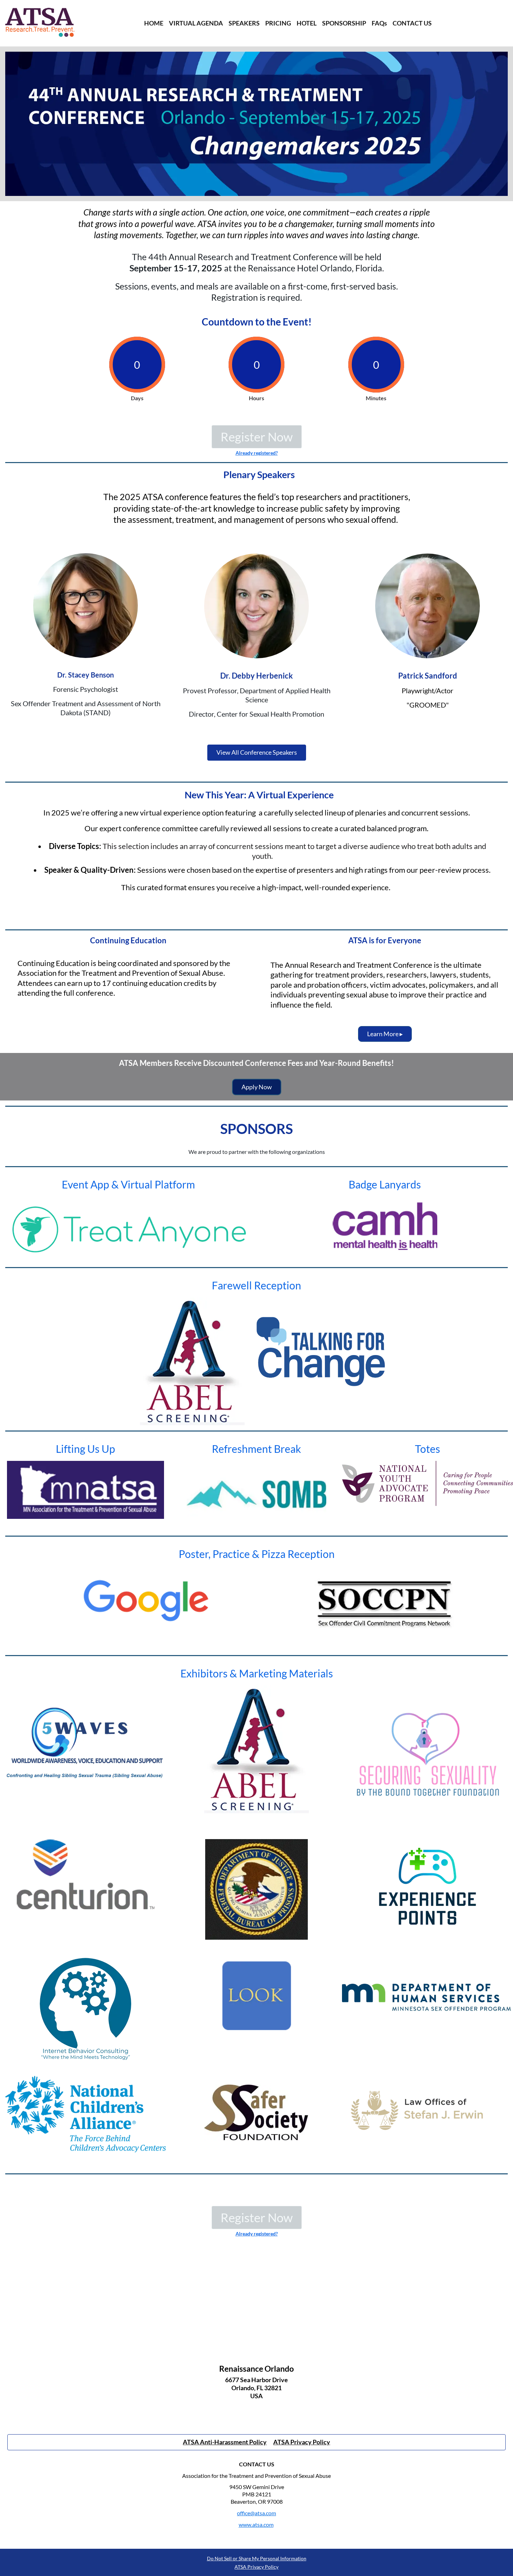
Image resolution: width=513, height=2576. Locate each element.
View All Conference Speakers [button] (257, 752)
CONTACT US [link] (412, 23)
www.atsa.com (256, 2524)
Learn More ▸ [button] (385, 1034)
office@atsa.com (256, 2513)
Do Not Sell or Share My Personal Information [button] (257, 2558)
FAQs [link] (379, 23)
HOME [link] (154, 23)
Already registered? (257, 453)
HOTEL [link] (307, 23)
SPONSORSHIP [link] (344, 23)
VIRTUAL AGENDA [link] (196, 23)
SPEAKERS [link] (244, 23)
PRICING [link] (278, 23)
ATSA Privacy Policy (256, 2567)
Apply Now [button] (257, 1087)
